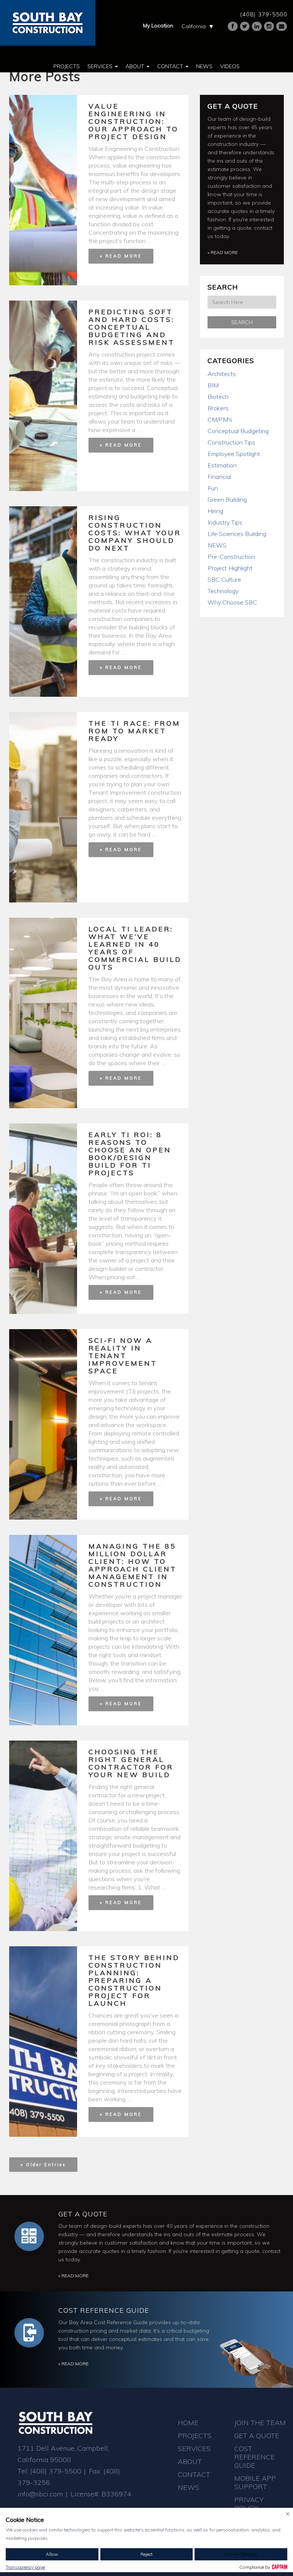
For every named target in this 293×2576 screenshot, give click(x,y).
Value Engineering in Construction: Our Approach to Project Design (134, 121)
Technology (223, 591)
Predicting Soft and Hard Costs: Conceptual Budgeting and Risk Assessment (132, 327)
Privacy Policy (249, 2504)
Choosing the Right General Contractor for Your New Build (131, 1763)
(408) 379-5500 (264, 14)
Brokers (218, 408)
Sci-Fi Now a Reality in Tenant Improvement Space (123, 1356)
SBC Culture (224, 579)
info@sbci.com (40, 2494)
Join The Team (260, 2423)
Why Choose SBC (232, 602)
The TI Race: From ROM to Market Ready (134, 731)
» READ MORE (121, 256)
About (136, 66)
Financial (219, 477)
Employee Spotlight (234, 454)
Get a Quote (233, 106)
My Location (158, 26)
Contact (171, 66)
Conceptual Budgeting (238, 431)
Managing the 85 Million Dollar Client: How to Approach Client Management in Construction (133, 1565)
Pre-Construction (231, 557)
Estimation (222, 465)
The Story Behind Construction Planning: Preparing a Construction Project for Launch (134, 1980)
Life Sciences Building (237, 534)
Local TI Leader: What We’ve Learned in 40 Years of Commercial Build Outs (135, 948)
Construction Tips (231, 442)
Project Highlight (230, 568)
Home (188, 2423)
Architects (222, 374)
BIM (213, 385)
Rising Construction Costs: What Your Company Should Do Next (135, 533)
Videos (230, 66)
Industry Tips (225, 522)
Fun (213, 488)
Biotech (218, 397)
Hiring (215, 511)
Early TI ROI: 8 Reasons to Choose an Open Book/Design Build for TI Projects (130, 1154)
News (204, 66)
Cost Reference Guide (104, 2310)
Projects (67, 66)
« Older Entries (43, 2165)
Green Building (227, 499)
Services (101, 66)
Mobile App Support (255, 2482)
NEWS (217, 545)
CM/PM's (220, 419)
